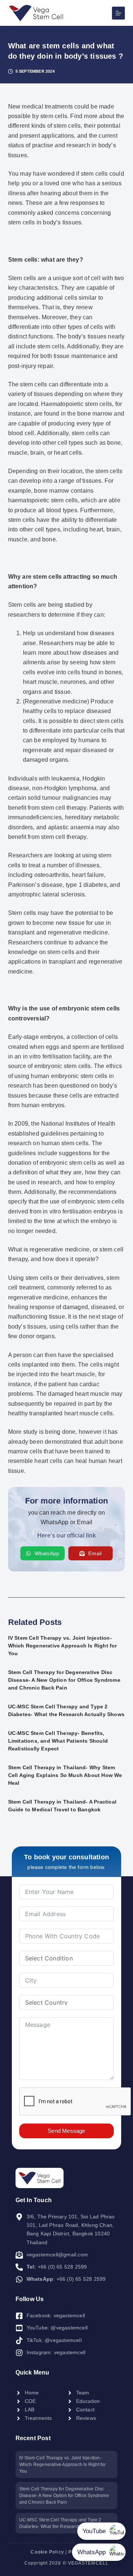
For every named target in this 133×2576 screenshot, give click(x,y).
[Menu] (118, 13)
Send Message (66, 2131)
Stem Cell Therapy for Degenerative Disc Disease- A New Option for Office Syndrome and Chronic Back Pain (64, 1680)
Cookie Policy (47, 2552)
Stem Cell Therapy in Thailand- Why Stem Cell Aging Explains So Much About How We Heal (65, 1775)
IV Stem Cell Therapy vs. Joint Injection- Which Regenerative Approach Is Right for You (63, 1646)
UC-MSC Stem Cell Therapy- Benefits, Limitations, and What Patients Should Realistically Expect (58, 1741)
